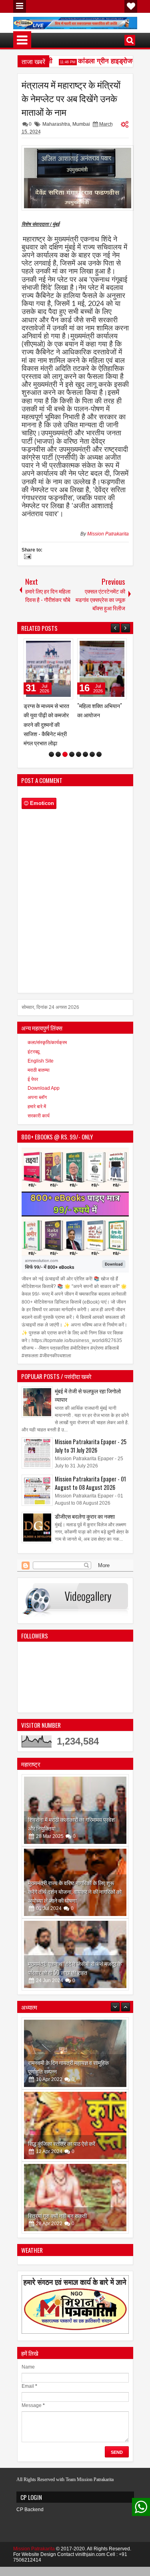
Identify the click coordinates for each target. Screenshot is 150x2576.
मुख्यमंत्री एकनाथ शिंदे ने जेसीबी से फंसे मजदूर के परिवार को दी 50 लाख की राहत (75, 1949)
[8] (99, 736)
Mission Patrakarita (108, 534)
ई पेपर (33, 1061)
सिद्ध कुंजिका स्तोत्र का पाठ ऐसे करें (62, 2053)
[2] (58, 736)
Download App (44, 1070)
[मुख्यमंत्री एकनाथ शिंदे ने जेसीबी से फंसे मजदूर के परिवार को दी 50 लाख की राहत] (75, 1936)
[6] (85, 736)
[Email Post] (26, 557)
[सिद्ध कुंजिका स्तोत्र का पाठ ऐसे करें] (75, 2035)
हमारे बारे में (37, 1088)
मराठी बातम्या (39, 1052)
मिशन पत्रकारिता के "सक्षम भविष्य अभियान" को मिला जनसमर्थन (99, 715)
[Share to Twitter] (56, 646)
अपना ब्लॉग (37, 1079)
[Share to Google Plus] (64, 646)
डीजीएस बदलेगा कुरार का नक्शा (85, 1498)
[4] (72, 736)
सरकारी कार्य (39, 1097)
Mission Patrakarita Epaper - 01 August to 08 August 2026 (90, 1465)
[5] (79, 736)
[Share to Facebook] (47, 646)
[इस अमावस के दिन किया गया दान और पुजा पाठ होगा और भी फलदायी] (75, 2179)
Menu (20, 6)
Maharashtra (56, 124)
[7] (92, 736)
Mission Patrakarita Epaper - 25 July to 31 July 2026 (91, 1427)
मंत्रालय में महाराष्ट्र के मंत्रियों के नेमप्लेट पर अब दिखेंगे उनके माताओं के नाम (71, 98)
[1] (51, 736)
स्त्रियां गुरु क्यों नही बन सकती (57, 2125)
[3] (65, 736)
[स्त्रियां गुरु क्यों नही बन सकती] (75, 2107)
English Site (41, 1042)
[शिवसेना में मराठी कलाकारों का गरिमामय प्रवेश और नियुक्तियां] (75, 1792)
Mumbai (81, 124)
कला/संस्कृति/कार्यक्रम (47, 1024)
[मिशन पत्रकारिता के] (102, 669)
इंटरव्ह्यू (34, 1033)
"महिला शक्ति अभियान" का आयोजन (46, 710)
